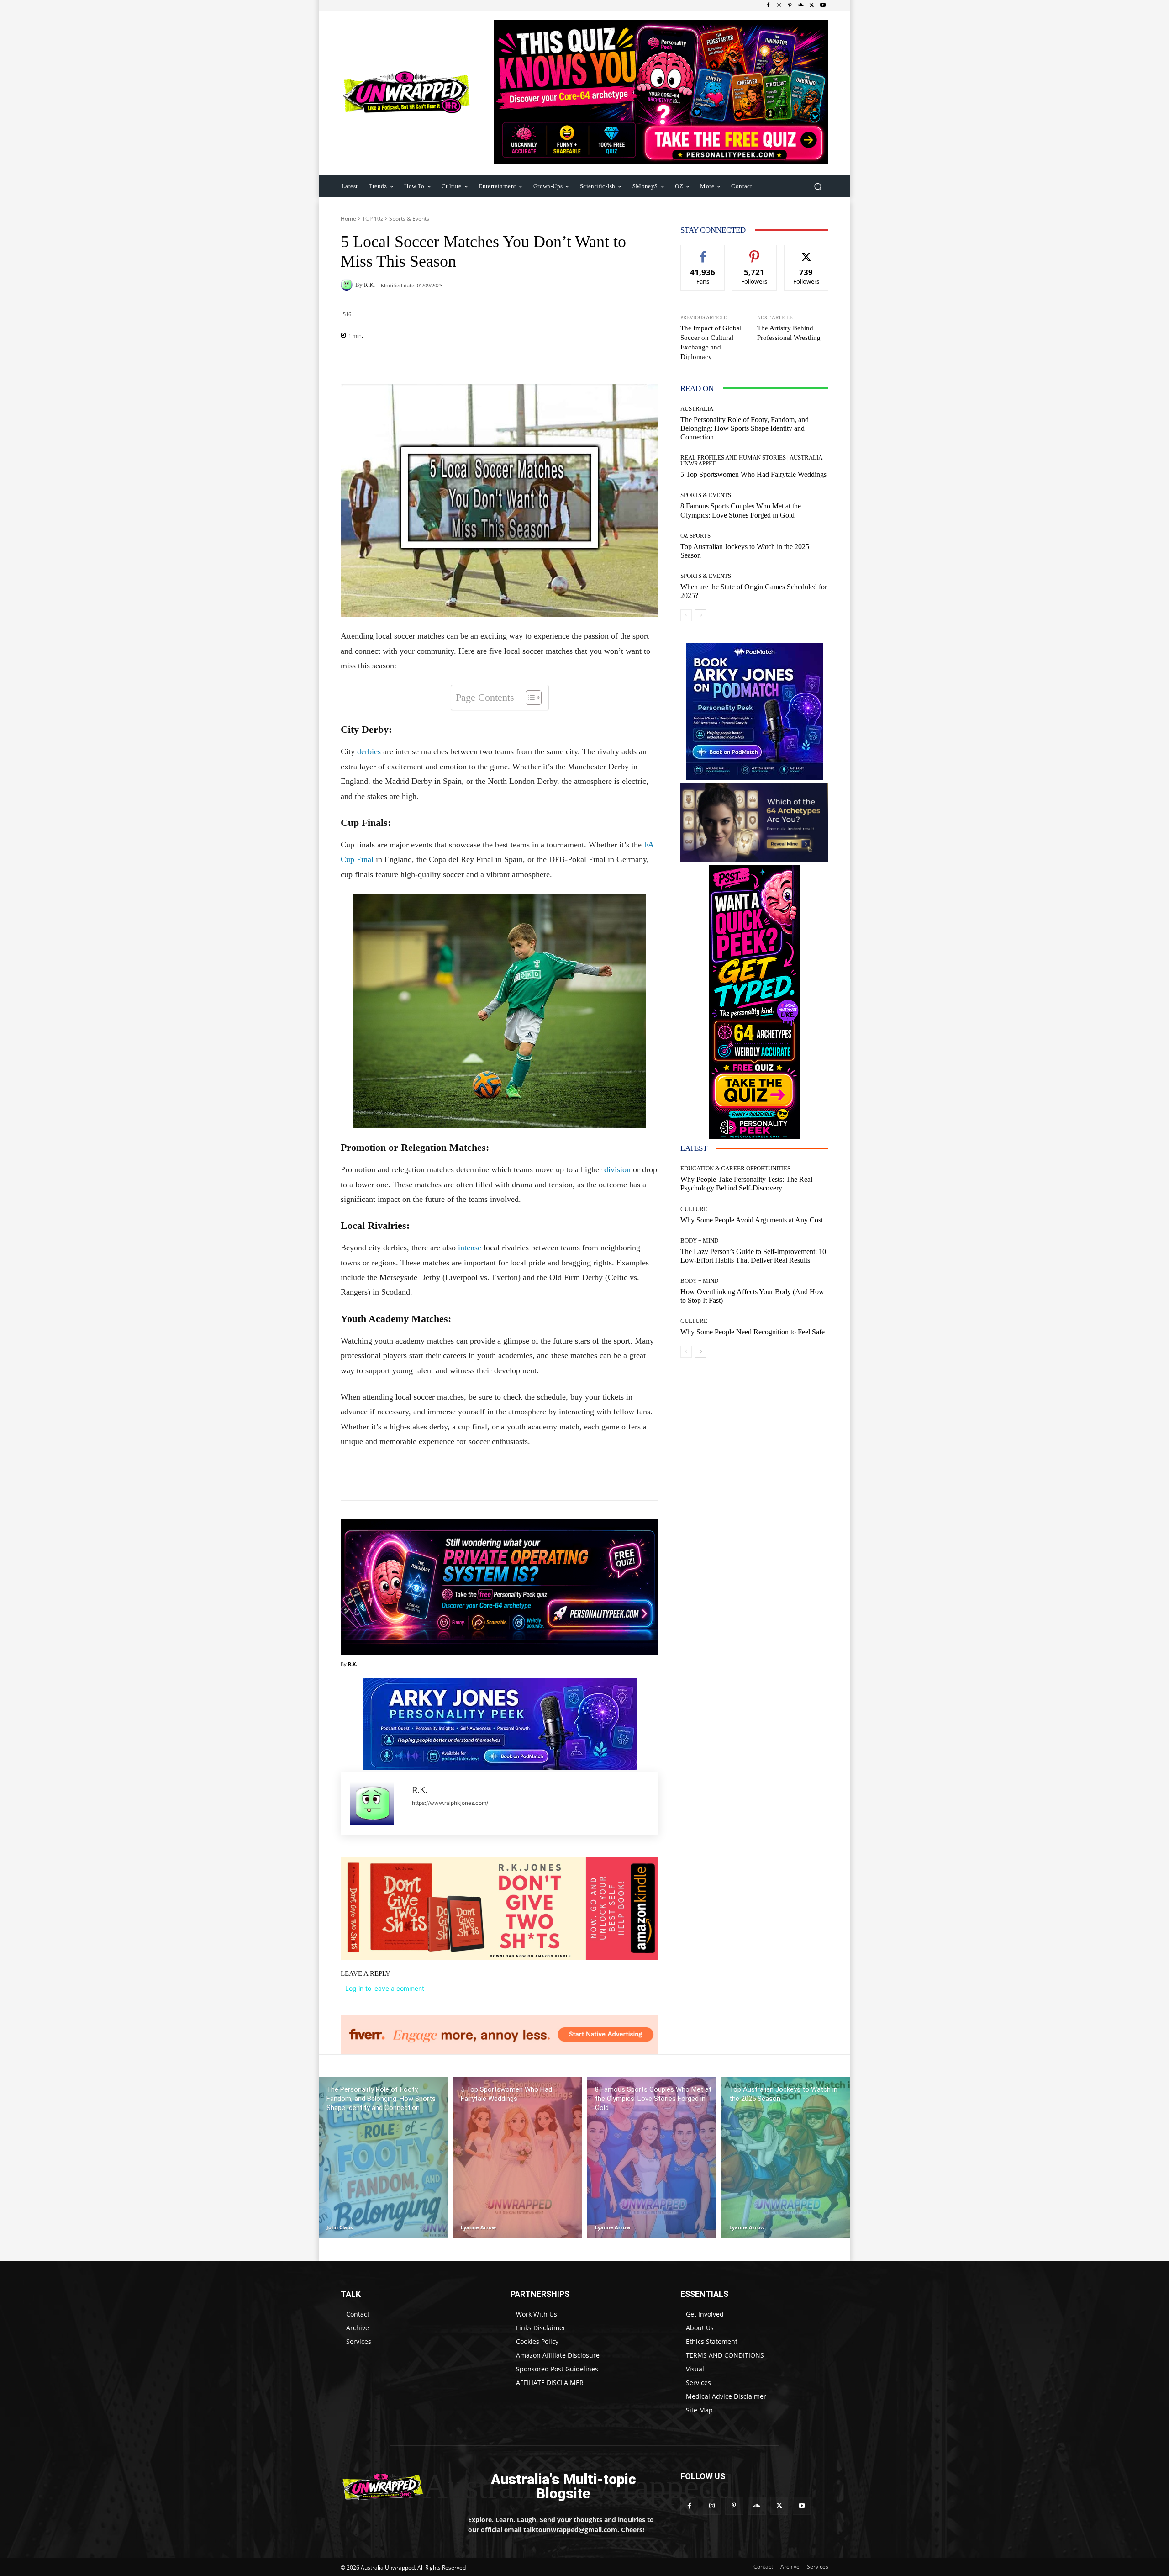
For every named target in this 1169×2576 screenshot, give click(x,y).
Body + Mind (699, 1240)
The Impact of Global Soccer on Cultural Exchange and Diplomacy (711, 342)
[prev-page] (686, 615)
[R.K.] (348, 285)
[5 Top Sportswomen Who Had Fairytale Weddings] (517, 2157)
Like (703, 252)
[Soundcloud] (801, 5)
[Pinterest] (790, 5)
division (617, 1169)
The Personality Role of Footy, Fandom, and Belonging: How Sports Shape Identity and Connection (745, 428)
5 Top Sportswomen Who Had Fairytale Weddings (753, 474)
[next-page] (701, 615)
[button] (818, 186)
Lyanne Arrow (478, 2227)
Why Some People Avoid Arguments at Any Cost (752, 1220)
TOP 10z (373, 219)
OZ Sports (695, 536)
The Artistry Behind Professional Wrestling (789, 333)
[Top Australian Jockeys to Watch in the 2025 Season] (786, 2157)
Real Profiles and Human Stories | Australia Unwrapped (751, 460)
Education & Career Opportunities (735, 1168)
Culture (694, 1209)
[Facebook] (768, 5)
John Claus (340, 2227)
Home (348, 219)
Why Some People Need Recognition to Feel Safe (753, 1332)
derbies (369, 751)
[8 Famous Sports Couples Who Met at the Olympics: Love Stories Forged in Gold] (652, 2157)
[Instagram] (779, 5)
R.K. (369, 285)
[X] (812, 5)
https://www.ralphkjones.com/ (450, 1803)
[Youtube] (823, 5)
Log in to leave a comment (385, 1988)
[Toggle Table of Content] (529, 698)
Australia (697, 409)
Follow (755, 252)
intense (470, 1248)
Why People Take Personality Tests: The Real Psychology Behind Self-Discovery (746, 1184)
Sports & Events (409, 219)
